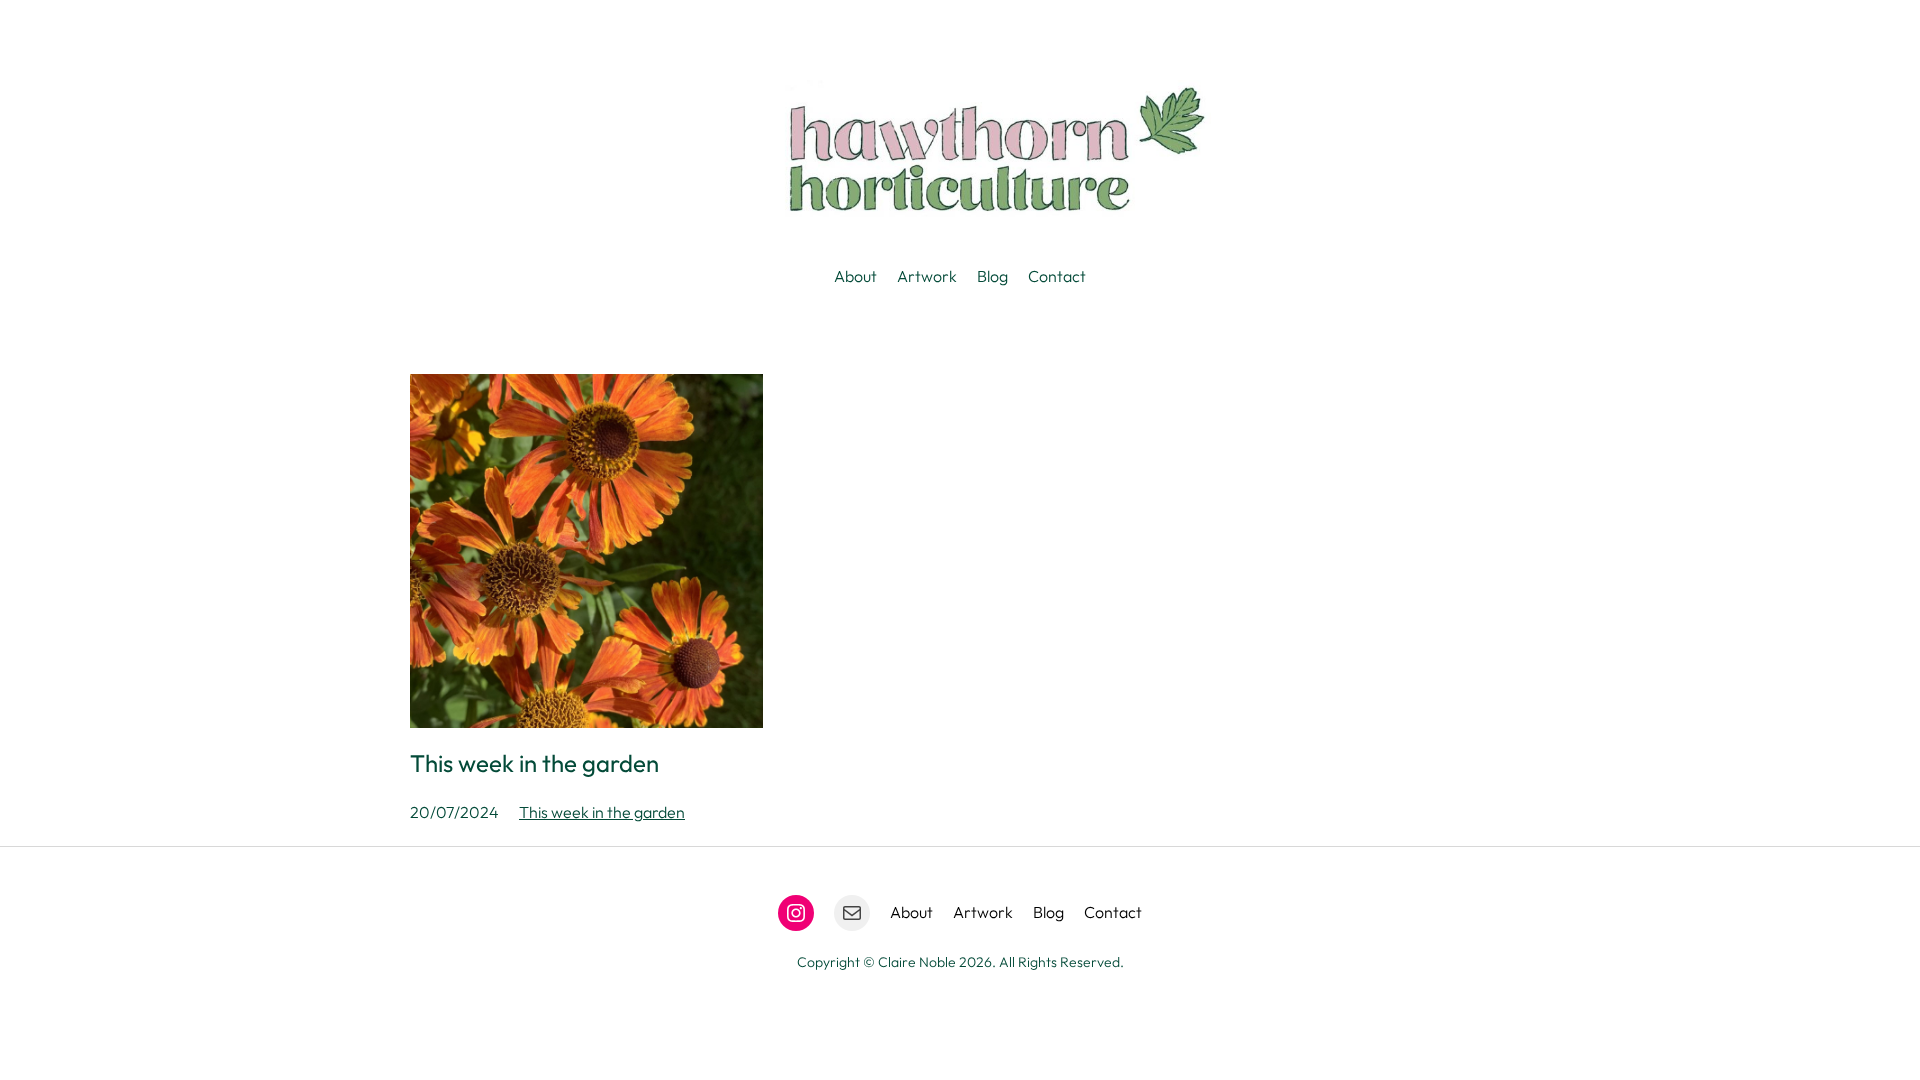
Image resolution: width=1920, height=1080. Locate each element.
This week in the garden (534, 763)
